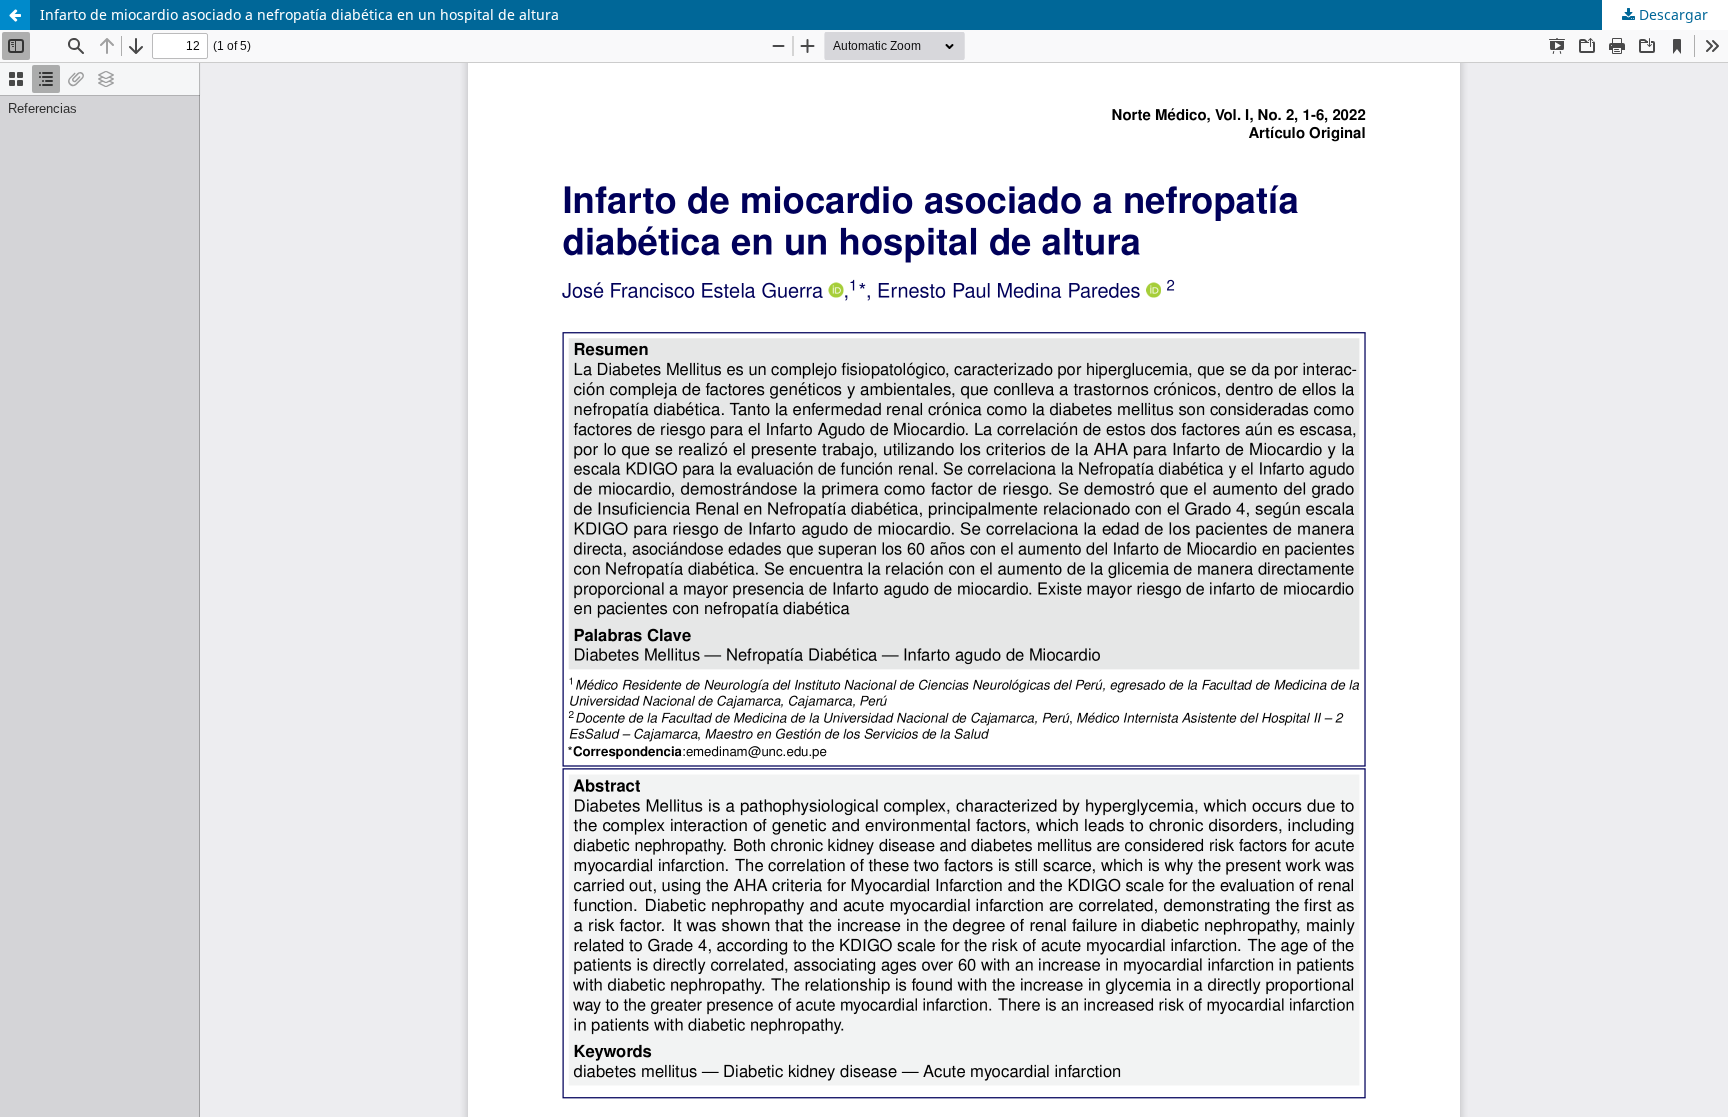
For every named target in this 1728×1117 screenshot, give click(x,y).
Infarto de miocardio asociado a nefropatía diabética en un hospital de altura (299, 14)
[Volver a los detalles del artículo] (15, 15)
